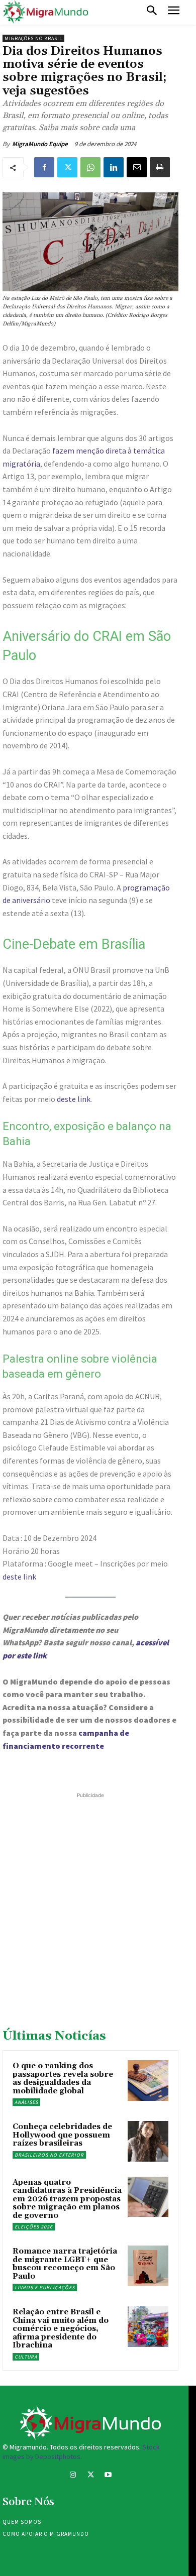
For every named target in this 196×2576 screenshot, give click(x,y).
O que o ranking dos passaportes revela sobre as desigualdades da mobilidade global (63, 2079)
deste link (74, 1099)
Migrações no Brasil (33, 38)
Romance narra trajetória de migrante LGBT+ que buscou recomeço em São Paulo (65, 2264)
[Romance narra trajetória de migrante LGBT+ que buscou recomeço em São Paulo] (148, 2266)
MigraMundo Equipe (40, 144)
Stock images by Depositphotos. (81, 2452)
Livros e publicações (45, 2287)
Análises (26, 2102)
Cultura (26, 2357)
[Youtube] (108, 2476)
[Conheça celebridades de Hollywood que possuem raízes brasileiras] (148, 2141)
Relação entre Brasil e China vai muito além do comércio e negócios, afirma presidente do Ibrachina (61, 2329)
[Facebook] (44, 167)
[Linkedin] (114, 167)
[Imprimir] (160, 167)
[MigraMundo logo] (45, 12)
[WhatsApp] (90, 167)
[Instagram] (73, 2476)
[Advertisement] (98, 1898)
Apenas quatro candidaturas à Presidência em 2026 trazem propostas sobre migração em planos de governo (67, 2199)
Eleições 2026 (34, 2227)
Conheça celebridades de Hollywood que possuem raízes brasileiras (62, 2135)
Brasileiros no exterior (49, 2155)
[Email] (137, 167)
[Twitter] (67, 167)
